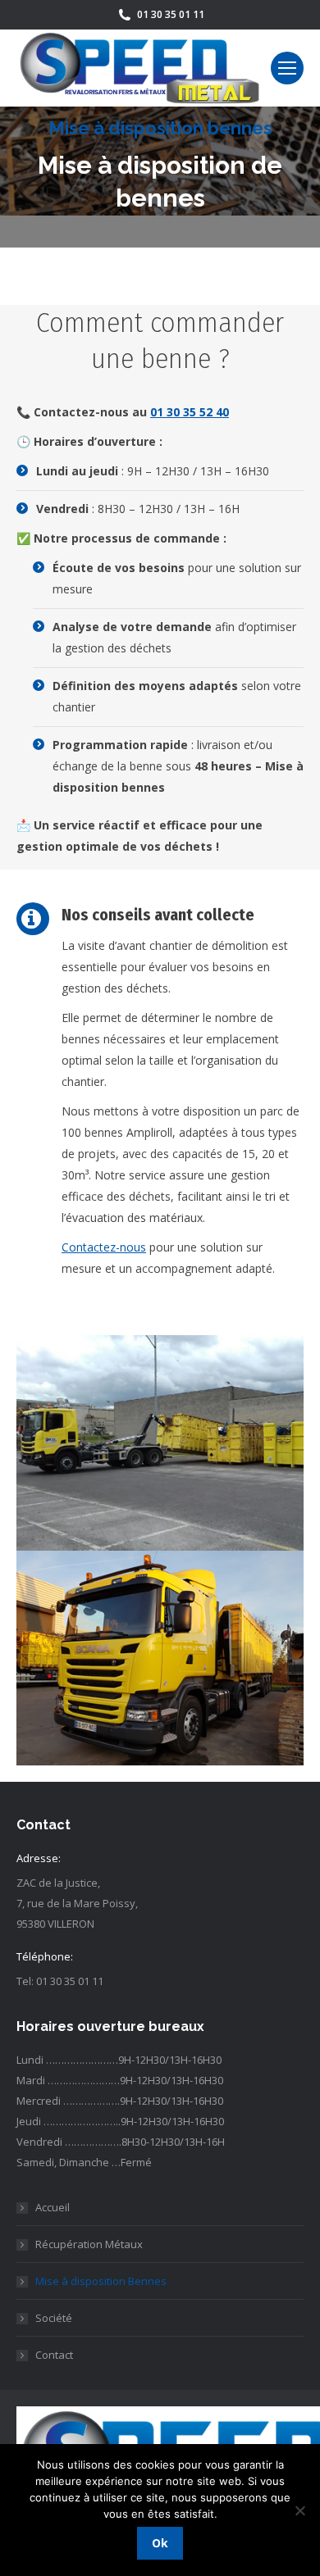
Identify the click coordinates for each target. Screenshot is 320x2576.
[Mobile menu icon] (287, 68)
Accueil (53, 2207)
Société (54, 2318)
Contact (54, 2355)
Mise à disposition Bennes (101, 2281)
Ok (160, 2543)
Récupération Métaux (89, 2244)
